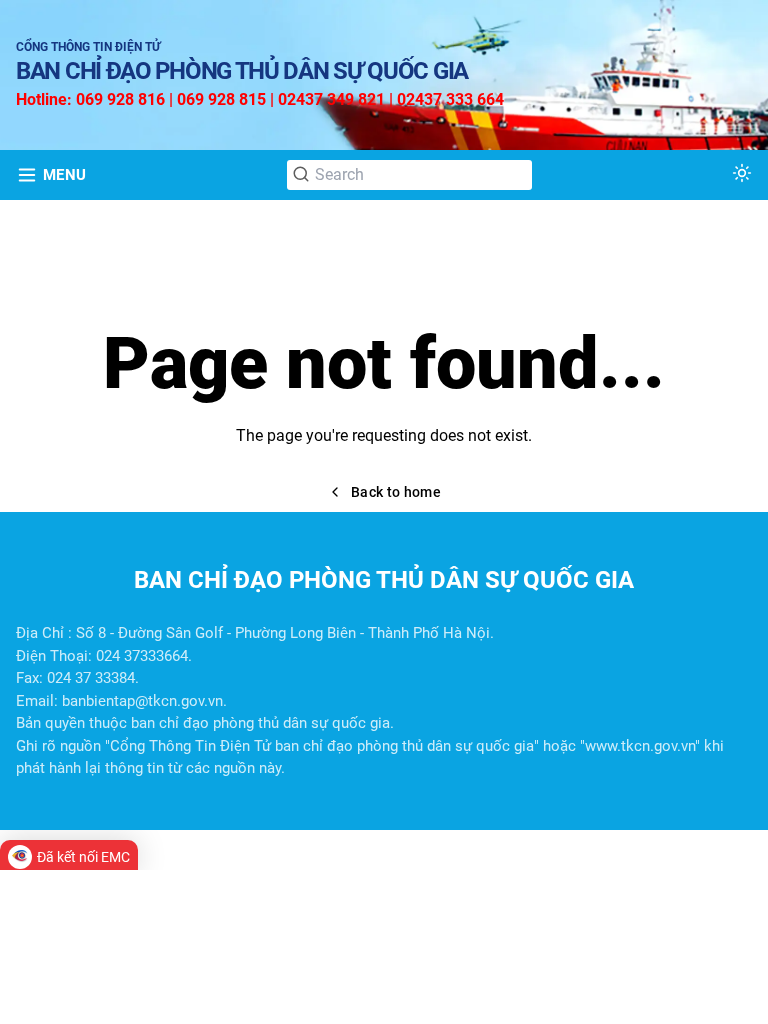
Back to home (396, 492)
